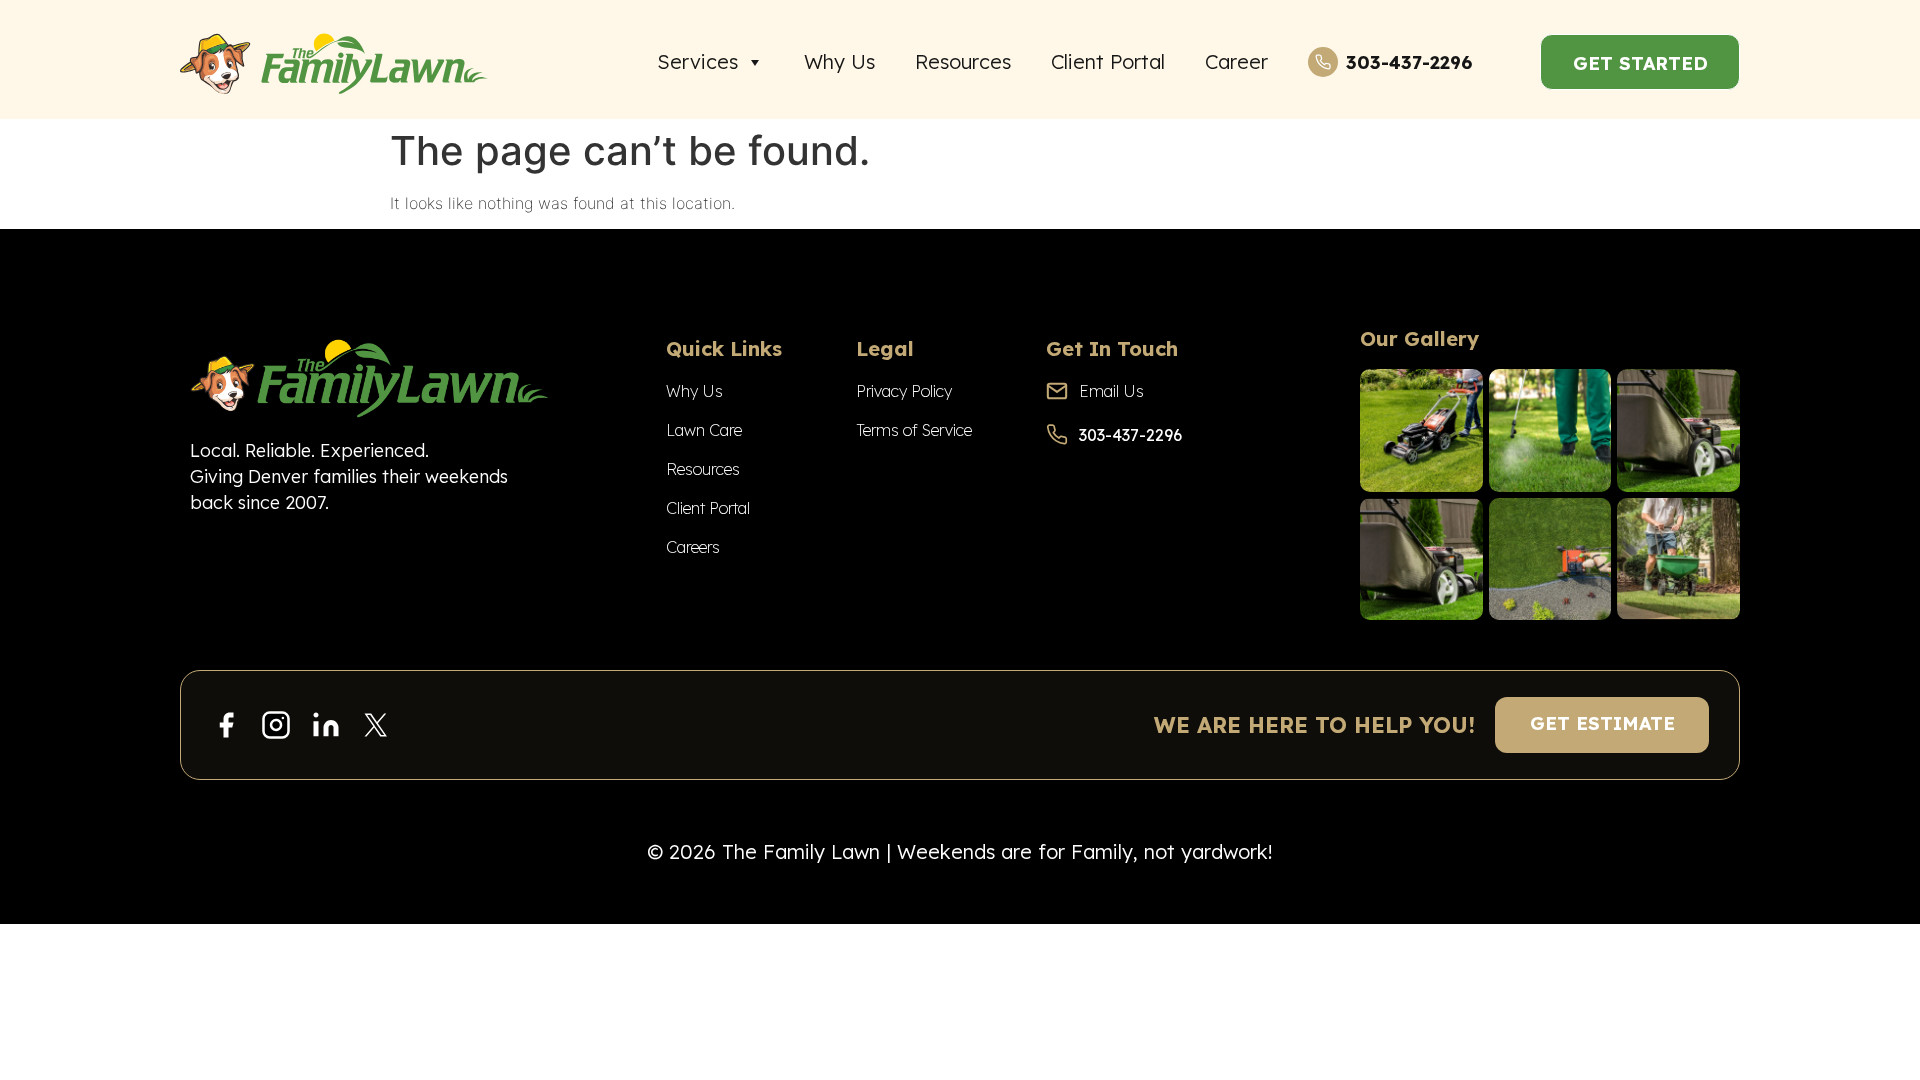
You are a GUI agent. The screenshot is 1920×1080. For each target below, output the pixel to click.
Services (697, 61)
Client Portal (1108, 61)
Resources (963, 61)
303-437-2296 (1409, 62)
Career (1236, 61)
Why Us (839, 61)
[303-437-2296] (1323, 62)
